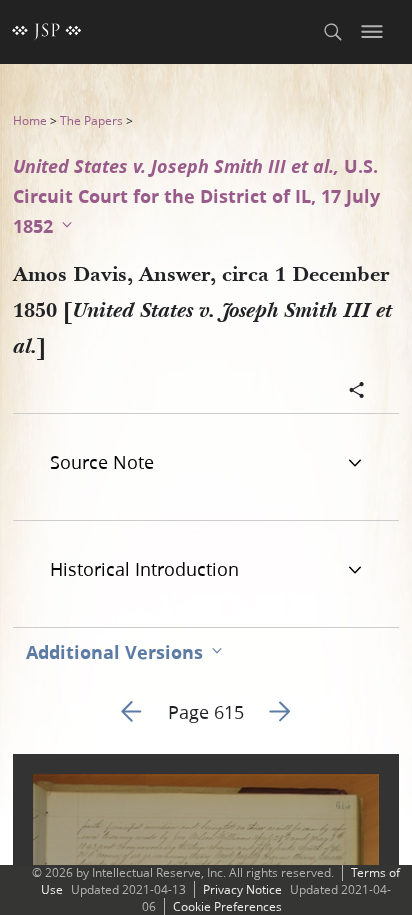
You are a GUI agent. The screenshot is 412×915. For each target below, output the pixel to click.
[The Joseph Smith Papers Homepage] (47, 32)
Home (30, 120)
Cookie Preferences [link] (227, 906)
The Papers (91, 120)
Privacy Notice (242, 889)
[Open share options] (357, 392)
